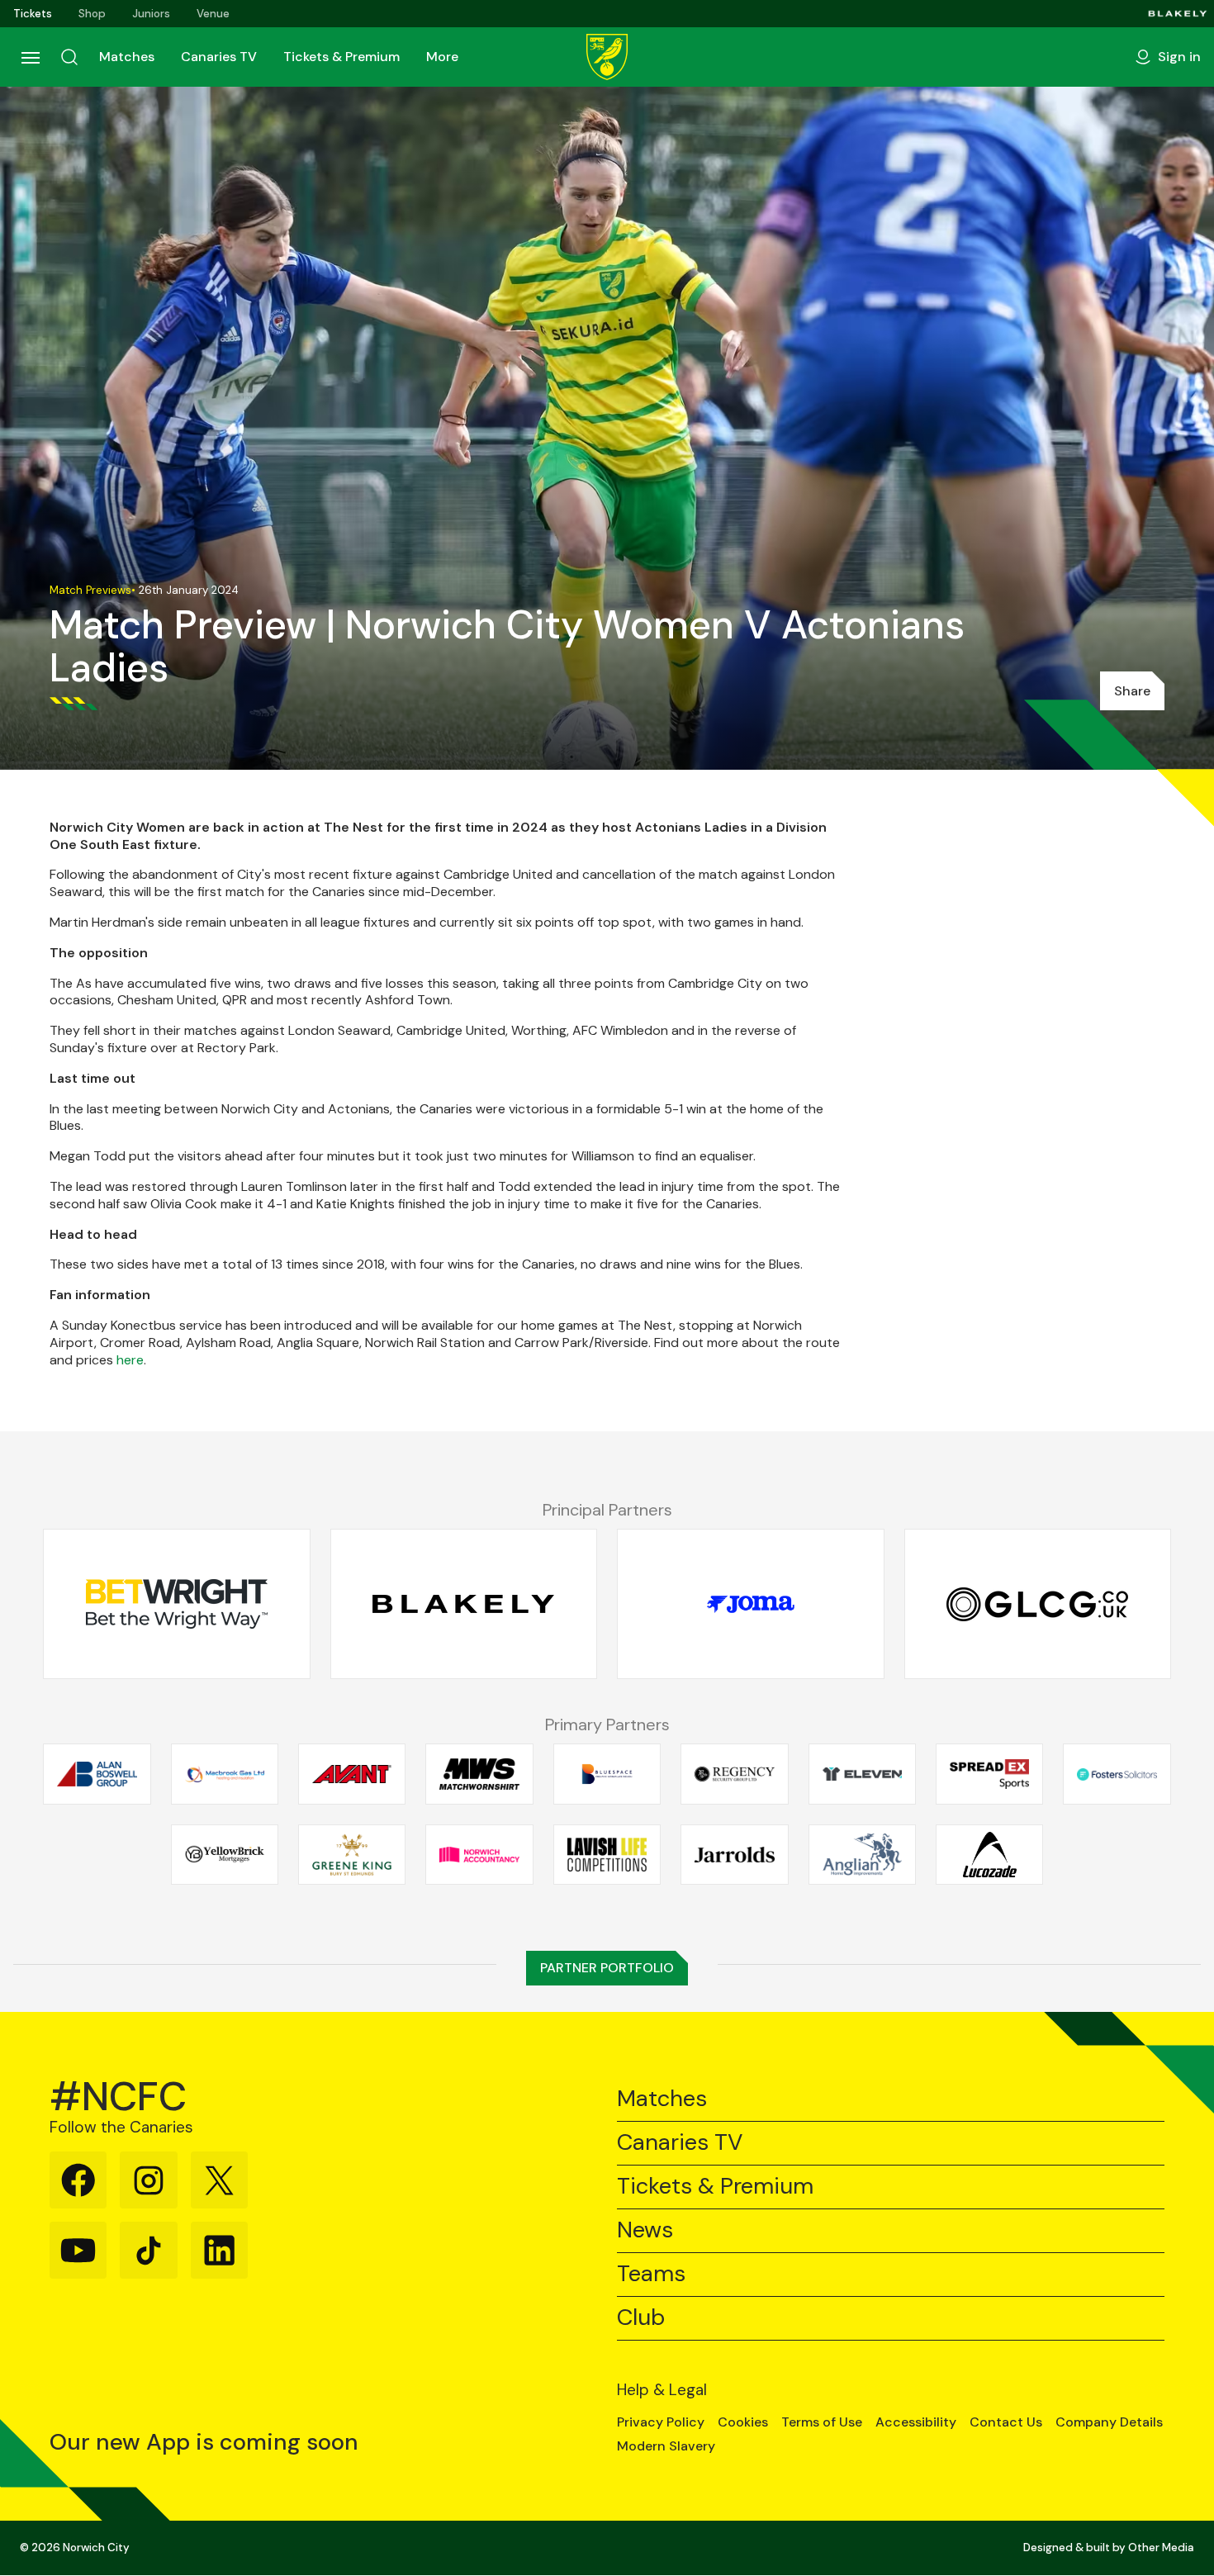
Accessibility (916, 2422)
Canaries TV (219, 57)
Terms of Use (822, 2422)
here (130, 1360)
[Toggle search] (69, 57)
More (442, 57)
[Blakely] (1178, 14)
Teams (651, 2274)
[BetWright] (177, 1605)
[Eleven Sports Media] (862, 1774)
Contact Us (1006, 2422)
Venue (213, 14)
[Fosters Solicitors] (1117, 1774)
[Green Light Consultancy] (1038, 1605)
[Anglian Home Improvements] (862, 1854)
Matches (127, 57)
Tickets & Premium (341, 57)
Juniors (151, 14)
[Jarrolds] (734, 1854)
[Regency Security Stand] (734, 1774)
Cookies (743, 2422)
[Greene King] (352, 1854)
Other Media (1161, 2548)
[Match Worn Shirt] (479, 1774)
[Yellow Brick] (225, 1854)
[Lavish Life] (607, 1854)
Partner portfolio (607, 1968)
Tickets (33, 14)
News (645, 2230)
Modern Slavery (666, 2446)
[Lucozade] (989, 1854)
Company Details (1109, 2422)
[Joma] (751, 1605)
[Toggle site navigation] (30, 57)
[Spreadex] (989, 1774)
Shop (92, 14)
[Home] (607, 57)
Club (641, 2318)
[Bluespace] (607, 1774)
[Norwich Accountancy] (479, 1854)
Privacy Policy (661, 2422)
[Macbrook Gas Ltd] (225, 1774)
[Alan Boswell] (97, 1774)
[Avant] (352, 1774)
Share (1132, 691)
